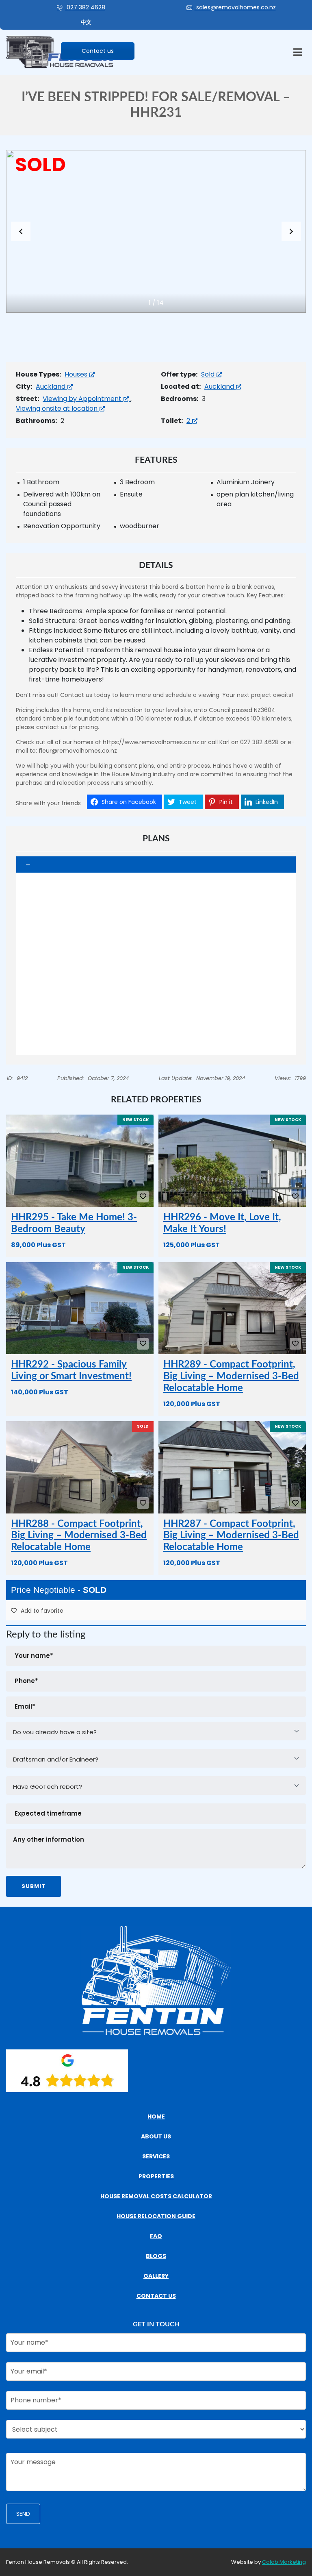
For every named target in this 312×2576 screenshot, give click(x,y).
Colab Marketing (284, 2562)
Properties (156, 2176)
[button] (291, 231)
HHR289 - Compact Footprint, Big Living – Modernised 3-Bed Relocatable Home (231, 1376)
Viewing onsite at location (57, 408)
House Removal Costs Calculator (156, 2196)
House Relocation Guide (156, 2216)
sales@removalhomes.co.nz (235, 7)
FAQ (156, 2236)
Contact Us (156, 2296)
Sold (209, 374)
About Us (156, 2136)
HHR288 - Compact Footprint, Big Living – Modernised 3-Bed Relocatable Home (79, 1536)
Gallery (156, 2276)
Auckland (51, 387)
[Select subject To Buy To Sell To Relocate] (156, 2432)
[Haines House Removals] (60, 53)
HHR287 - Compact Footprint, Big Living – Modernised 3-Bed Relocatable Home (231, 1536)
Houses (77, 374)
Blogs (156, 2256)
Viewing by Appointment (83, 399)
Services (156, 2156)
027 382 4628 (85, 7)
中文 (86, 22)
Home (156, 2117)
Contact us (98, 51)
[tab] (156, 865)
